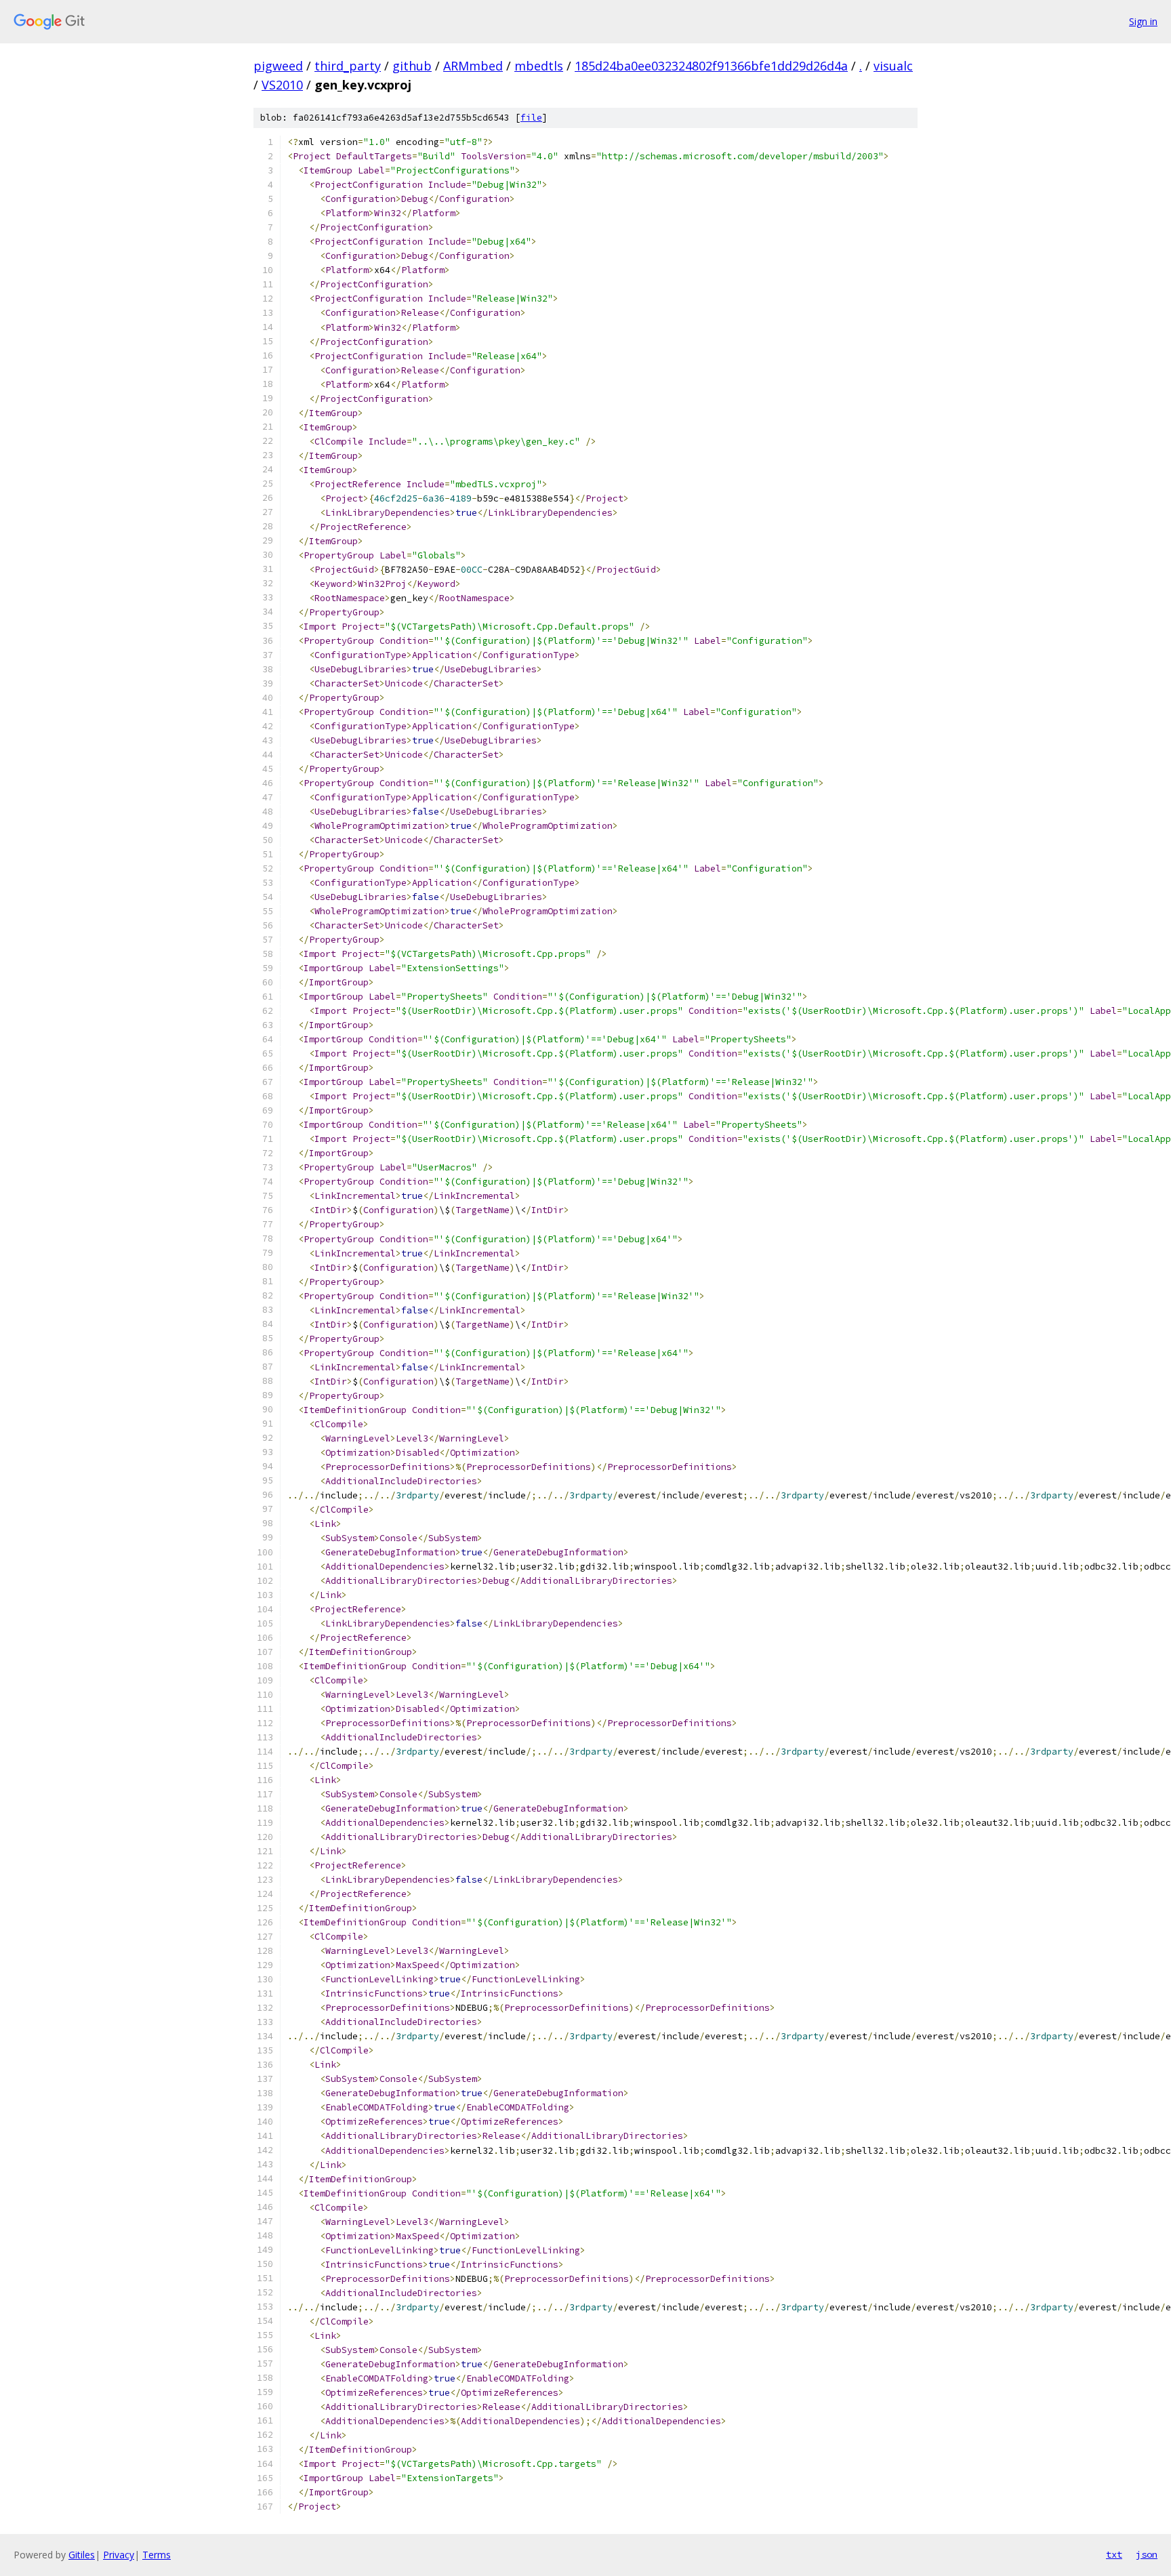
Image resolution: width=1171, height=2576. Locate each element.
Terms (157, 2555)
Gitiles (82, 2555)
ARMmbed (473, 66)
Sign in (1143, 21)
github (412, 66)
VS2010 (282, 85)
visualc (893, 66)
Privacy (119, 2555)
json (1147, 2554)
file (531, 118)
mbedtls (539, 66)
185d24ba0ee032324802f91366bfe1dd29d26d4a (711, 66)
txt (1114, 2554)
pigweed (278, 66)
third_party (348, 66)
